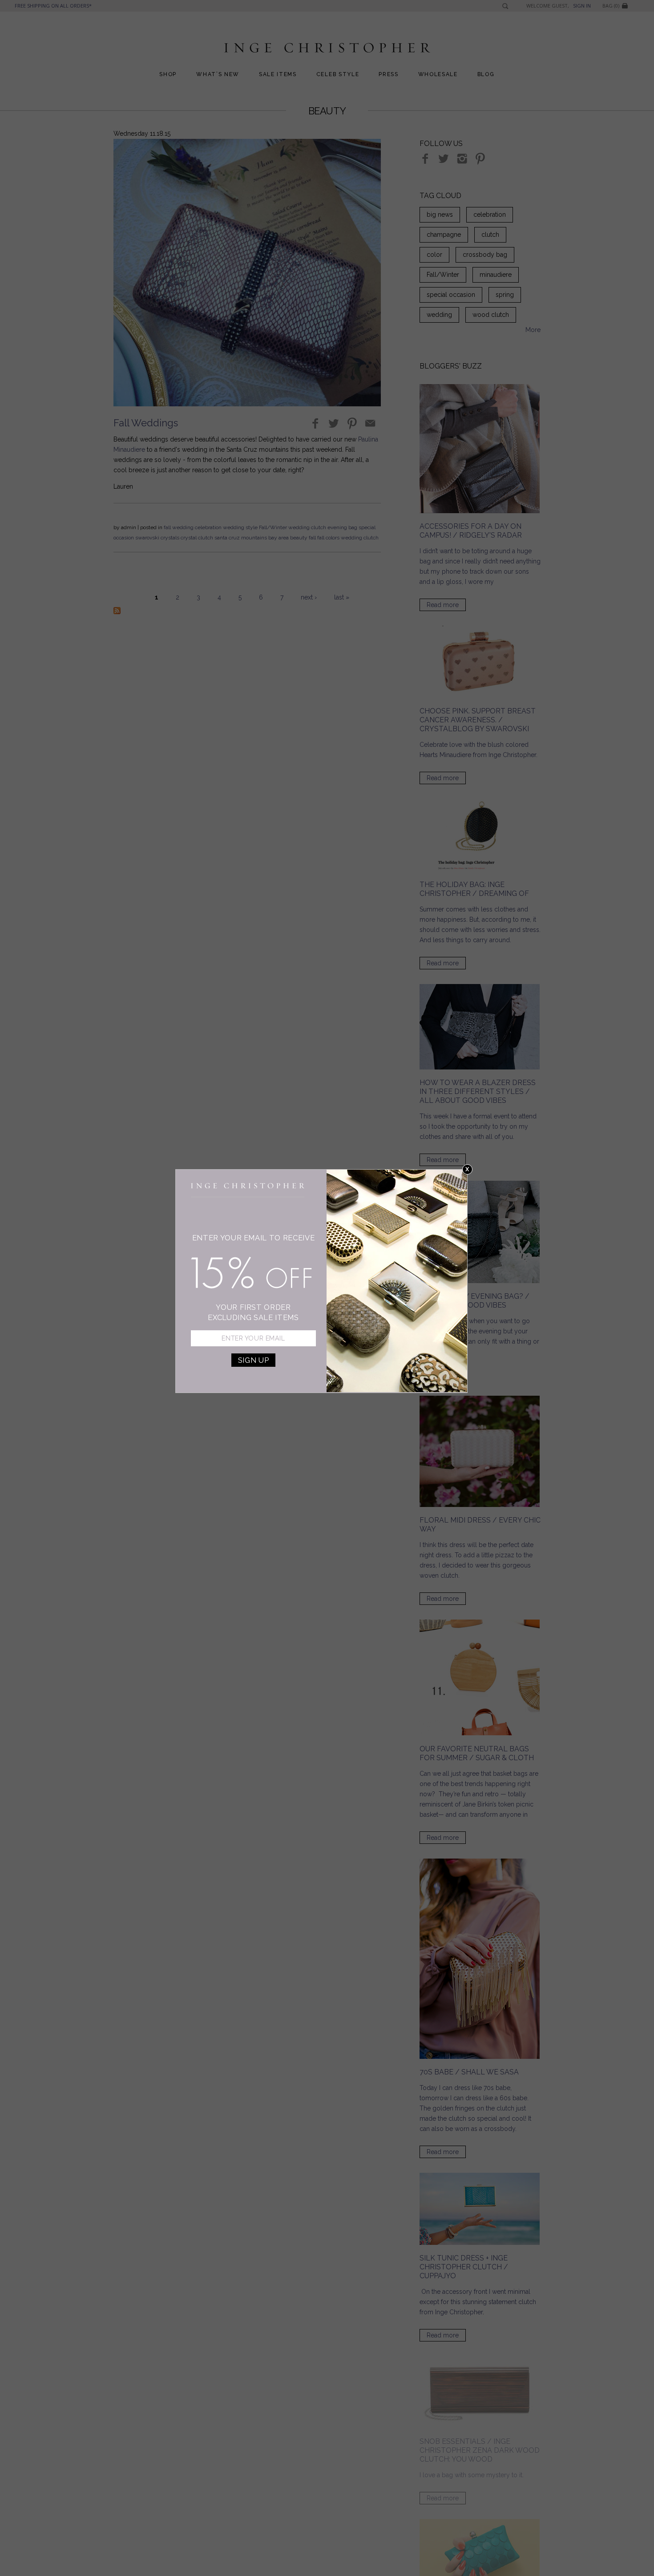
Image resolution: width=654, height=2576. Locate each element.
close (467, 1169)
